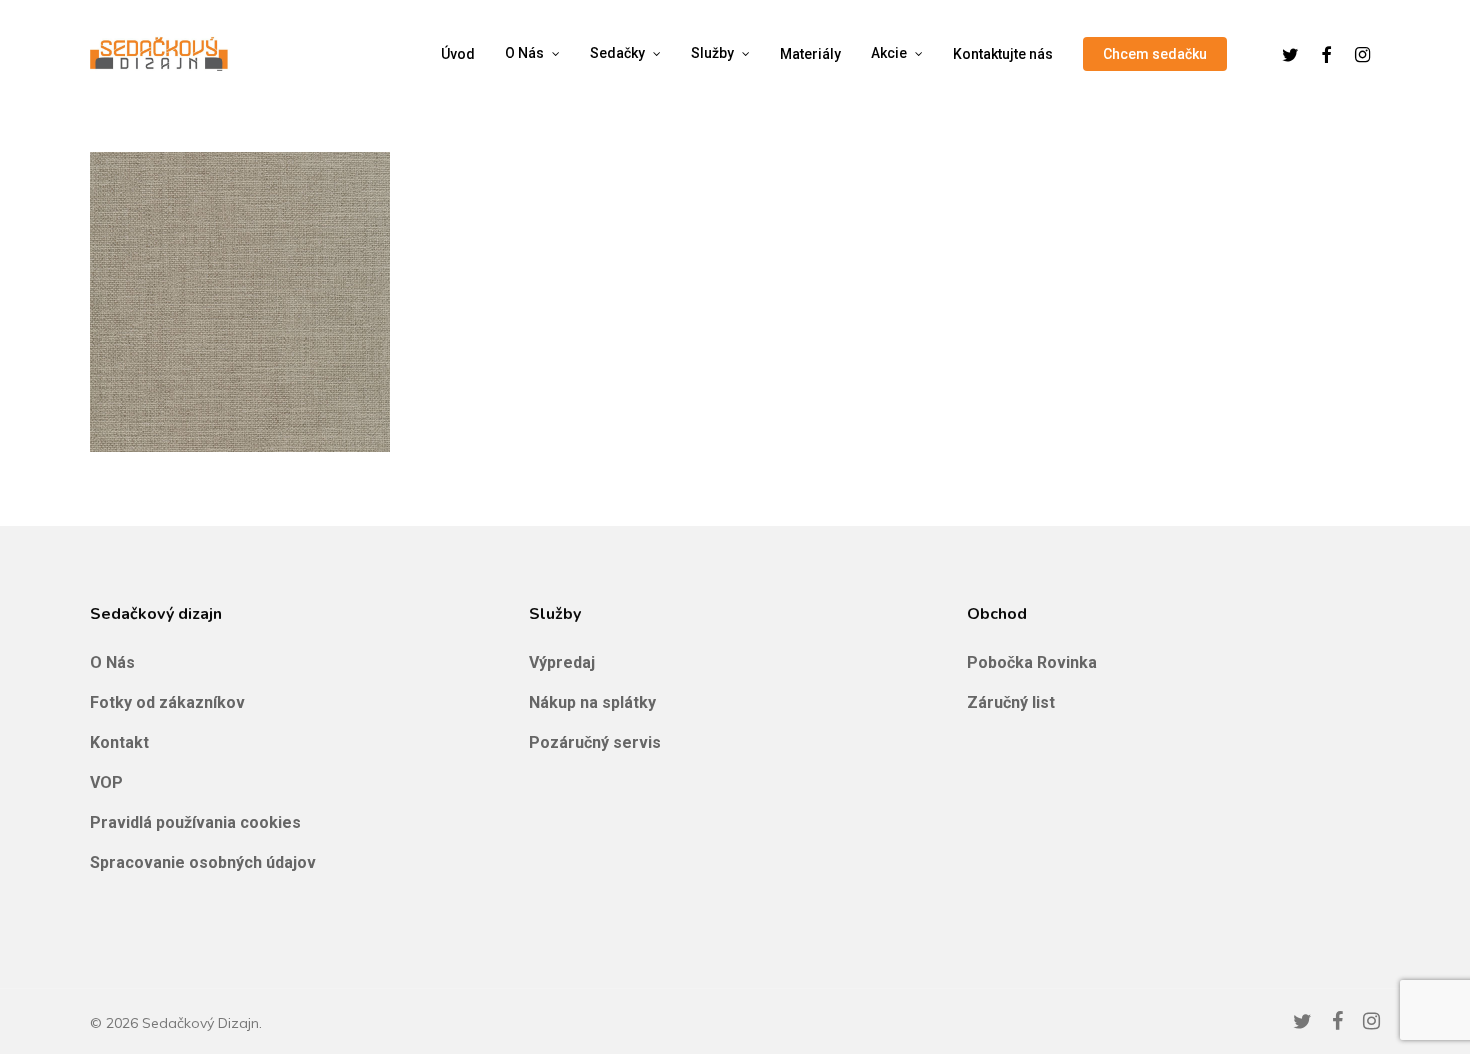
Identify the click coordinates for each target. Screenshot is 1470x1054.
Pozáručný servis (595, 742)
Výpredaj (562, 662)
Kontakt (119, 742)
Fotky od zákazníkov (167, 702)
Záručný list (1011, 702)
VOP (106, 782)
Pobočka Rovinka (1032, 662)
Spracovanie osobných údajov (203, 862)
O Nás (112, 662)
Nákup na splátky (592, 702)
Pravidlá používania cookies (195, 822)
